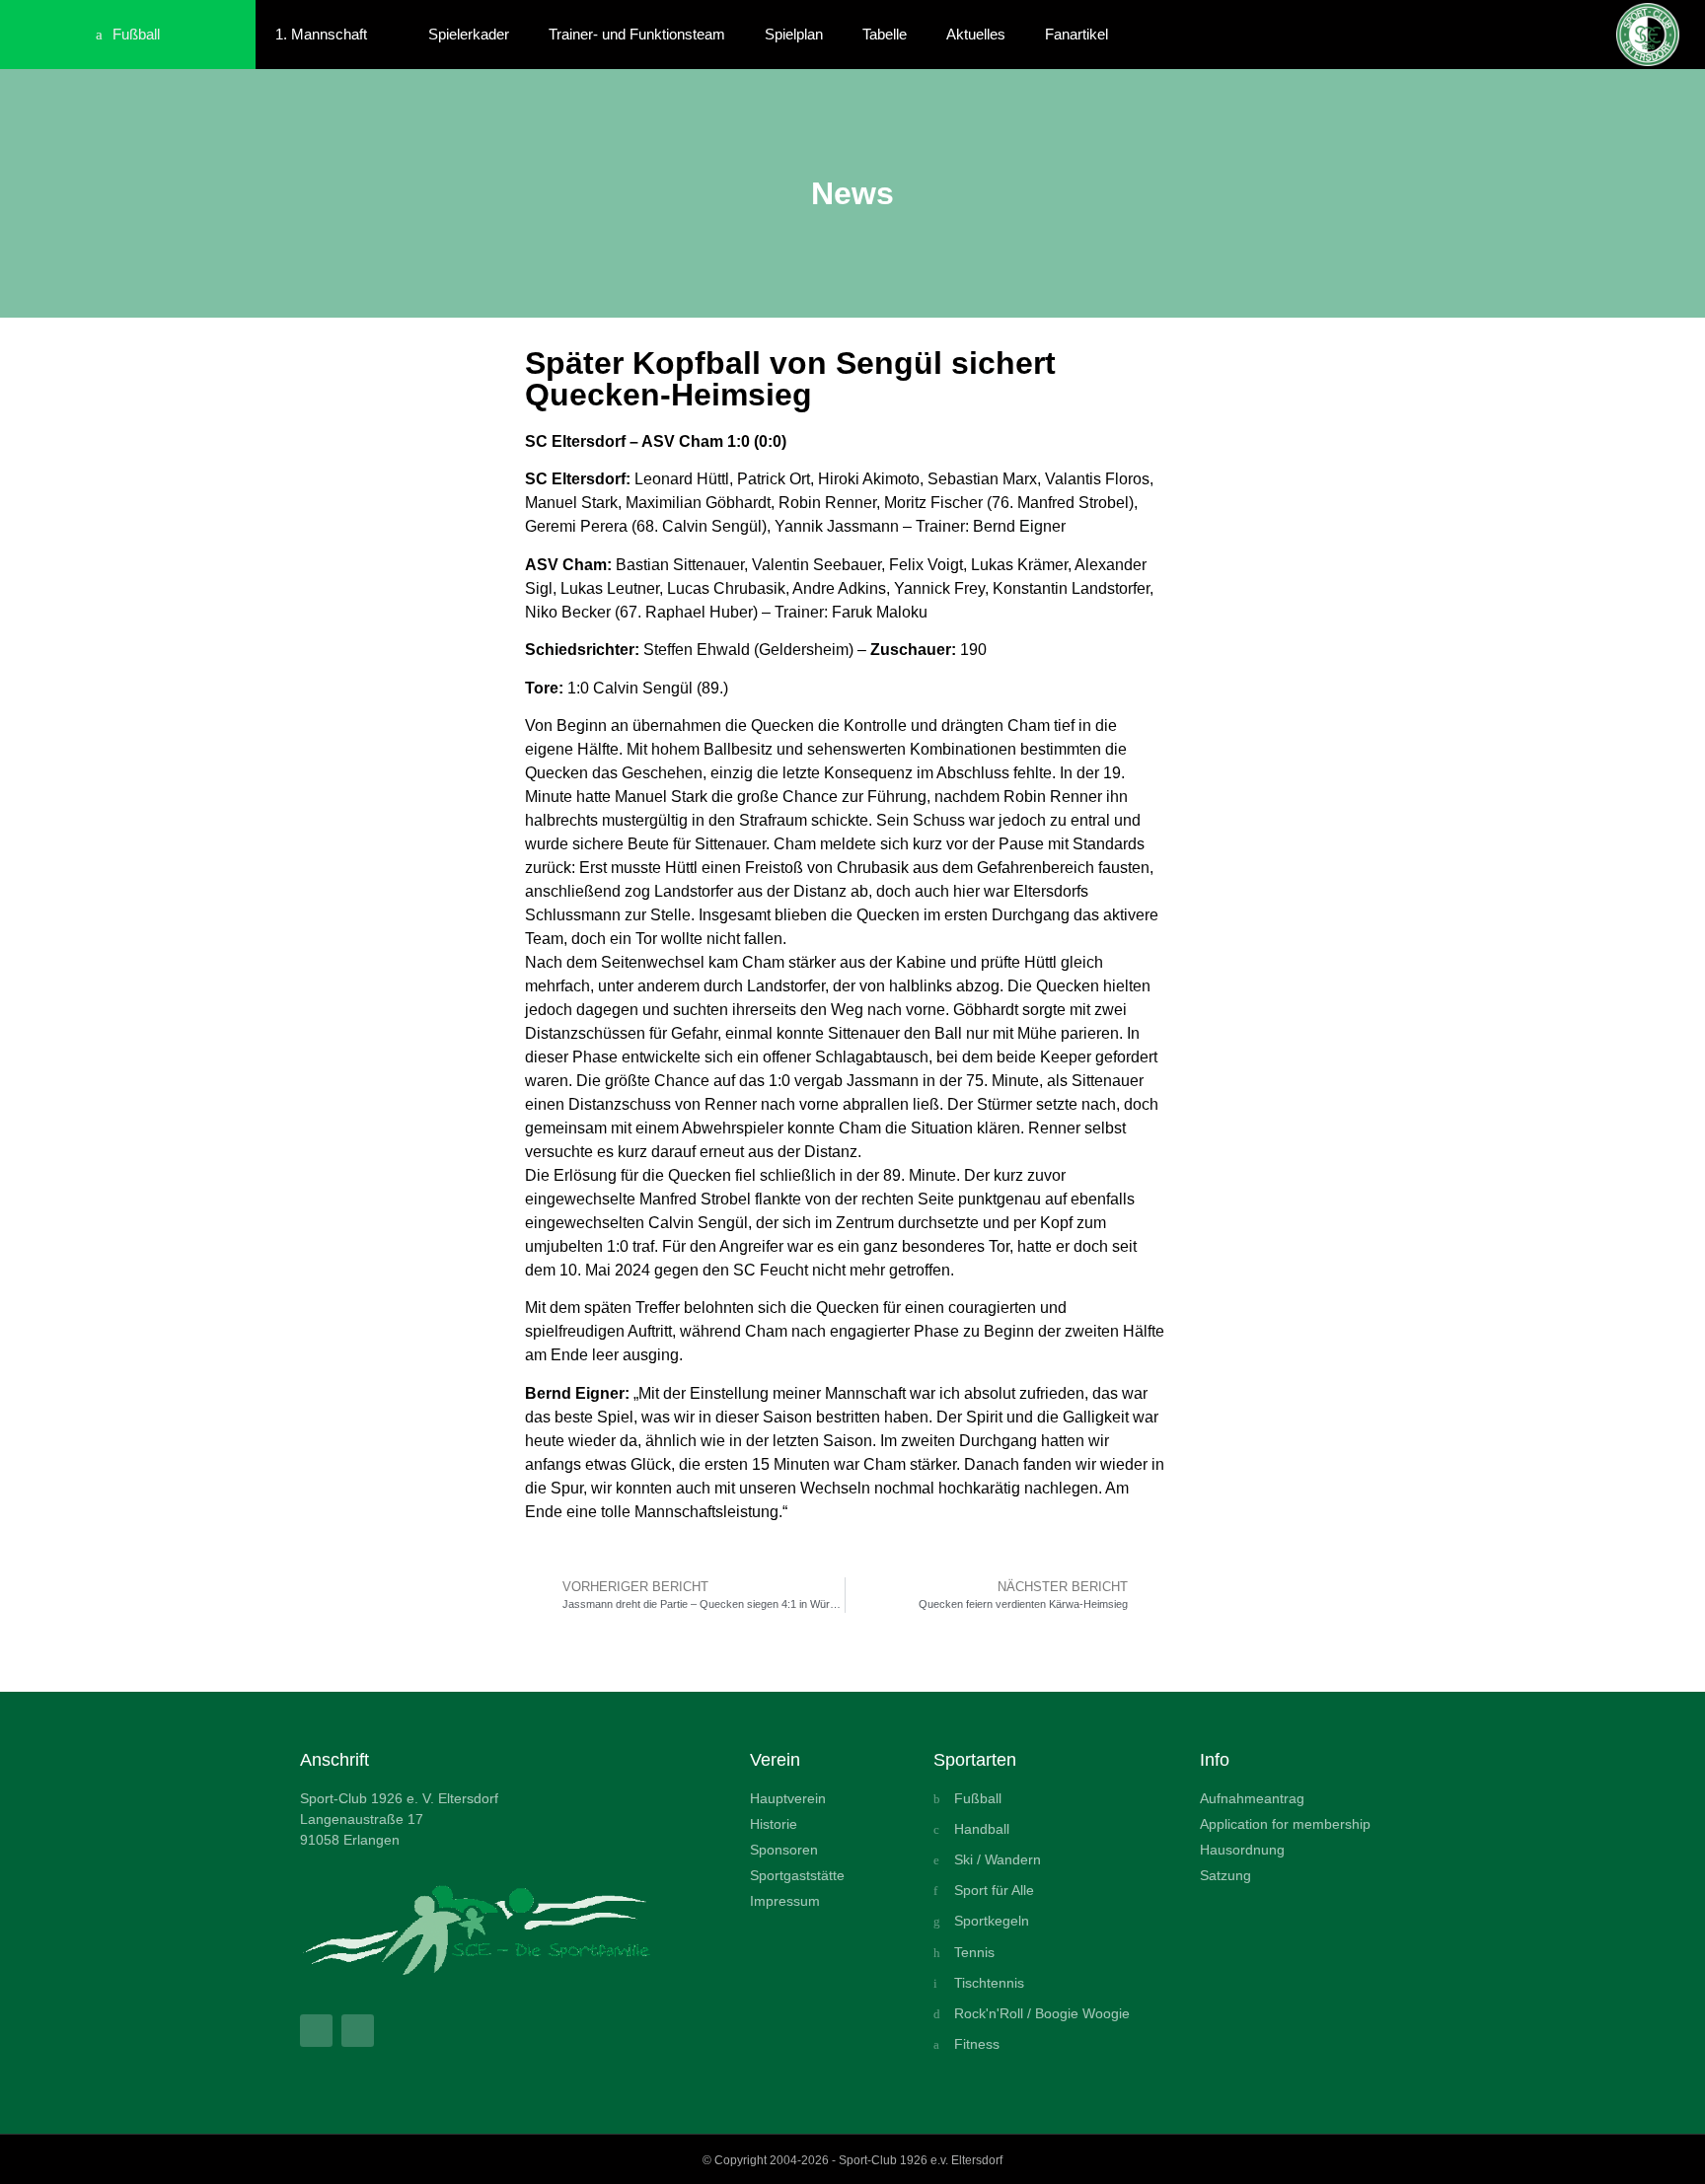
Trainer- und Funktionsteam (637, 34)
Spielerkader (469, 34)
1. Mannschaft (321, 34)
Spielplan (794, 34)
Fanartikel (1076, 34)
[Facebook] (316, 2031)
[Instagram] (358, 2031)
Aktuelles (976, 34)
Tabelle (885, 34)
